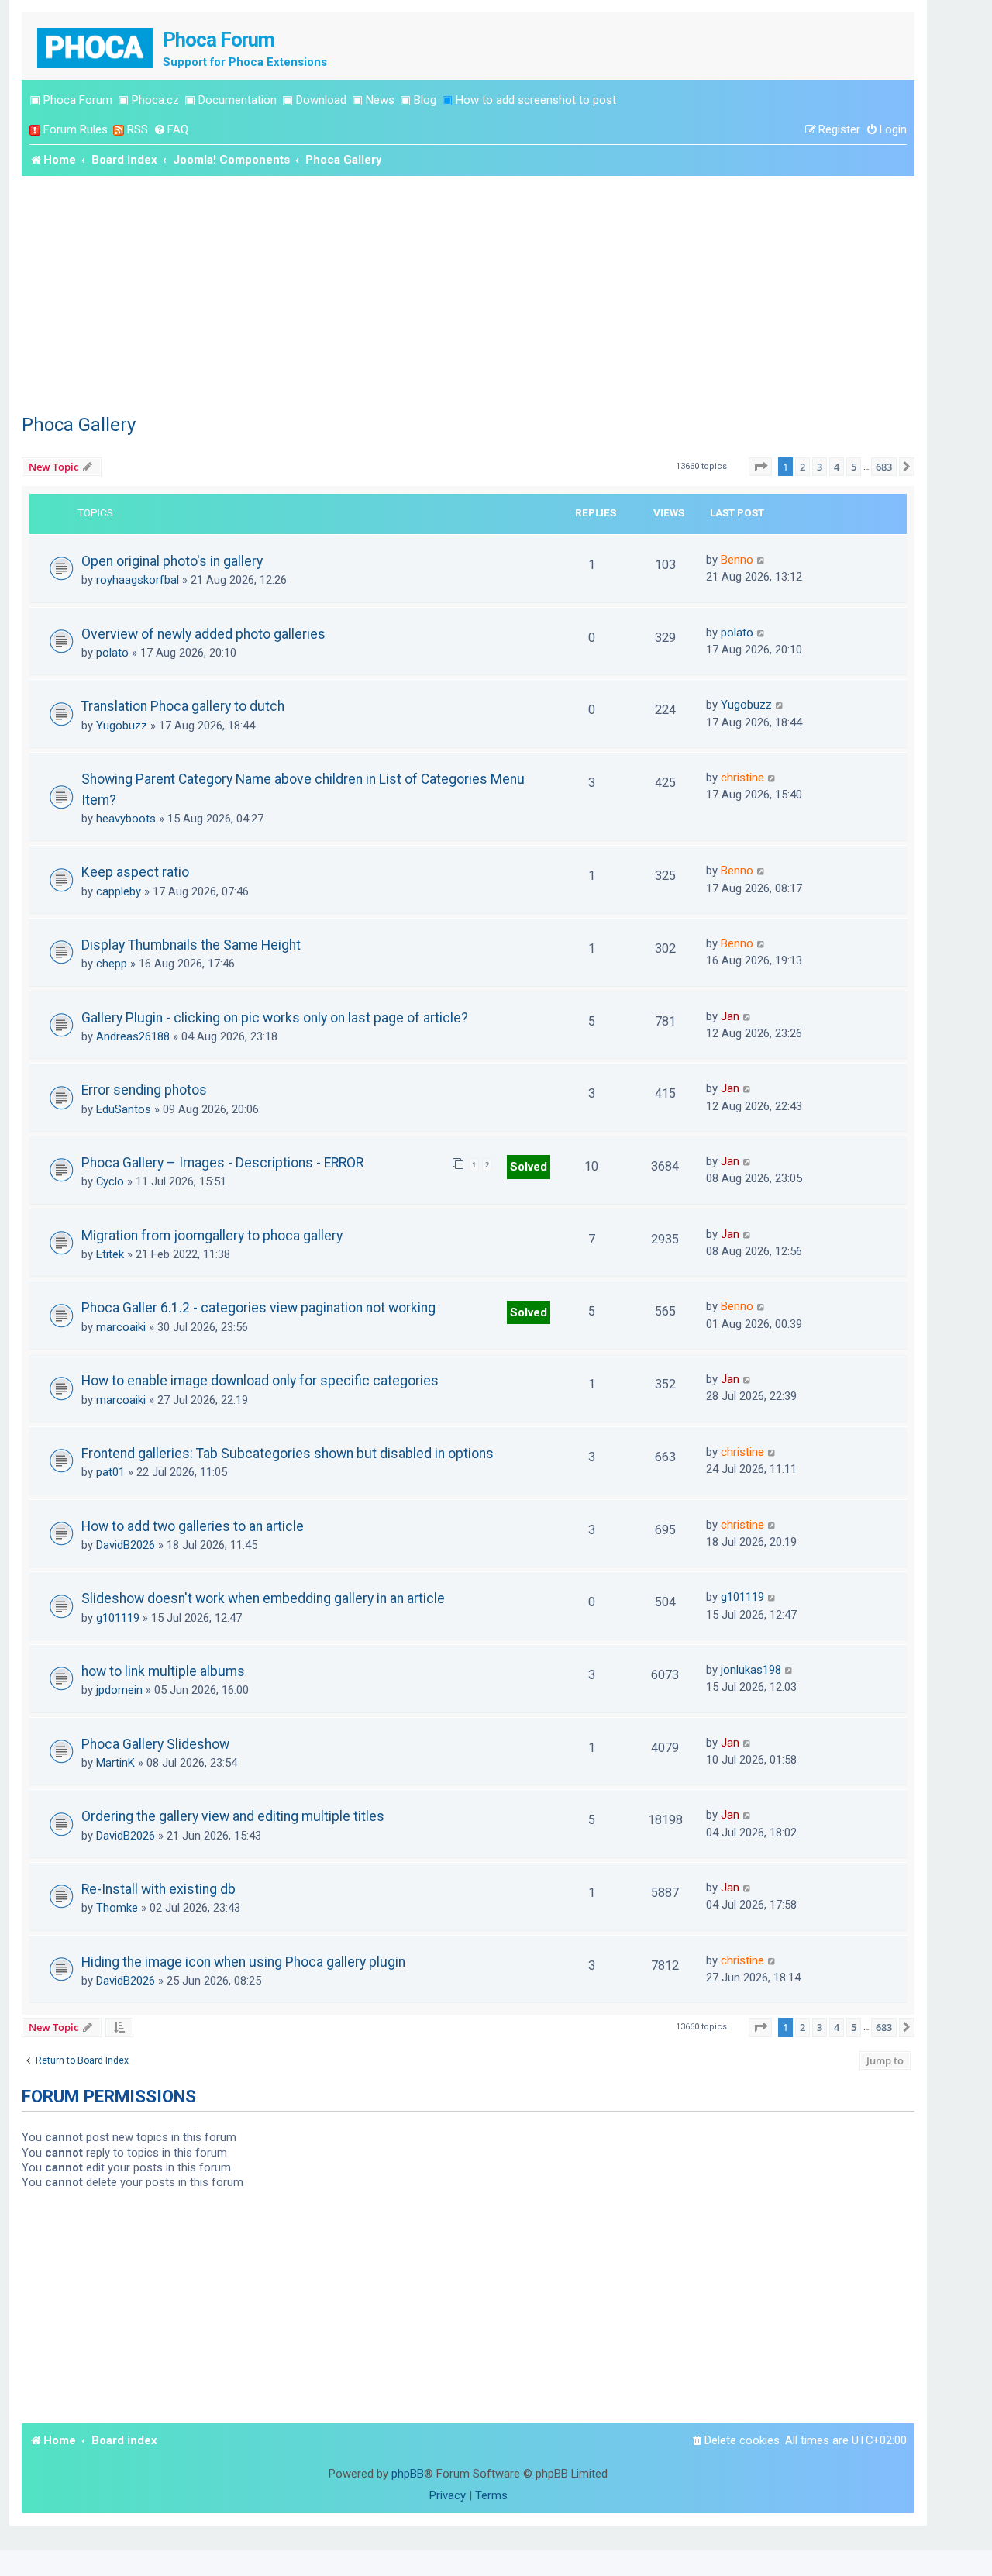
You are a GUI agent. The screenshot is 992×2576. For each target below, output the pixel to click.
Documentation (238, 100)
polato (112, 653)
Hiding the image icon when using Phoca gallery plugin (243, 1962)
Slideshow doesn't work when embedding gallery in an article (263, 1598)
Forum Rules (76, 129)
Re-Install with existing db (158, 1889)
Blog (425, 100)
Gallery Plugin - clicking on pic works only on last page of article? (275, 1018)
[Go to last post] (761, 560)
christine (742, 778)
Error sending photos (144, 1090)
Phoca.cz (155, 100)
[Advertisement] (468, 292)
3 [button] (820, 467)
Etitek (110, 1254)
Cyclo (110, 1181)
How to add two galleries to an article (193, 1526)
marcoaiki (121, 1327)
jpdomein (119, 1690)
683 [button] (884, 467)
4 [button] (837, 467)
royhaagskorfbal (138, 580)
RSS (138, 129)
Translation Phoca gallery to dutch (183, 706)
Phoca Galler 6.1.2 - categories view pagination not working (258, 1308)
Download (321, 100)
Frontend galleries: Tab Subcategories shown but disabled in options (288, 1454)
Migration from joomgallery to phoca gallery (212, 1236)
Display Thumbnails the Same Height (191, 945)
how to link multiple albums (163, 1671)
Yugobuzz (122, 726)
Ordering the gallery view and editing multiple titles (233, 1816)
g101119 (118, 1618)
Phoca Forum (78, 100)
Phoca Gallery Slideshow (155, 1744)
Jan (730, 1016)
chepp (112, 964)
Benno (737, 560)
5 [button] (854, 467)
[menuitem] (171, 130)
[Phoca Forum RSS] (119, 130)
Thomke (117, 1908)
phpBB (408, 2474)
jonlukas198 (751, 1670)
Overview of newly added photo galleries (203, 634)
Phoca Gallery (79, 425)
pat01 (110, 1472)
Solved (529, 1167)
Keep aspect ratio (135, 872)
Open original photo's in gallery (172, 561)
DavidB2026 (126, 1545)
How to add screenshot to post (536, 100)
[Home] (96, 46)
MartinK (115, 1763)
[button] (760, 467)
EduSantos (124, 1109)
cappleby (119, 891)
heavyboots (126, 819)
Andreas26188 (133, 1036)
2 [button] (803, 467)
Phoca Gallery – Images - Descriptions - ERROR (222, 1163)
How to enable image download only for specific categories (260, 1381)
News (380, 100)
